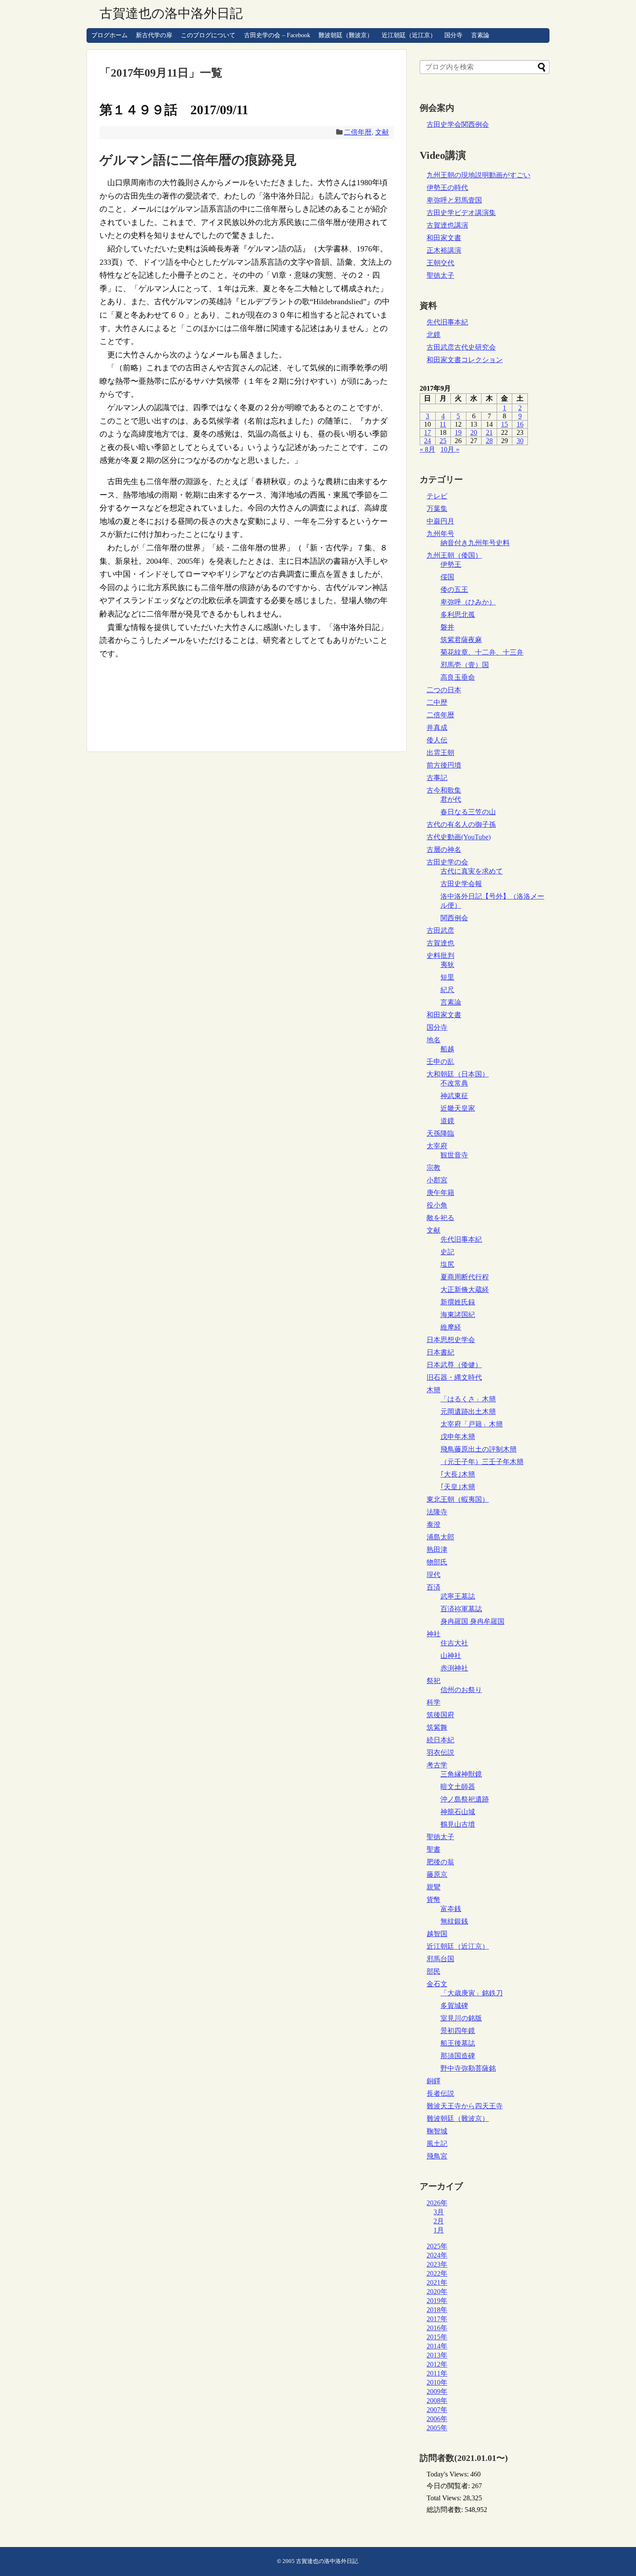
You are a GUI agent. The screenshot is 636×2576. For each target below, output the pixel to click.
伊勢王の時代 (447, 188)
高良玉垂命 (458, 677)
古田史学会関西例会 (458, 124)
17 (427, 432)
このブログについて (208, 35)
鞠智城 (437, 2131)
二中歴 (437, 702)
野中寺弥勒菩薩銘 (468, 2068)
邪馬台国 (440, 1959)
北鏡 (434, 335)
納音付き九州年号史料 (475, 543)
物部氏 (437, 1562)
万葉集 (437, 509)
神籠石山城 (458, 1812)
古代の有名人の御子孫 (461, 824)
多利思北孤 (458, 615)
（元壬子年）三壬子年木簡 (482, 1462)
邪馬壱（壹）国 (465, 665)
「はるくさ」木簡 (468, 1399)
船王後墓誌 (458, 2043)
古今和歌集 (444, 790)
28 (489, 441)
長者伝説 (440, 2093)
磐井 (447, 627)
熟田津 (437, 1550)
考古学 (437, 1765)
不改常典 (454, 1083)
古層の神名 (444, 850)
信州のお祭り (461, 1690)
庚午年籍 (440, 1193)
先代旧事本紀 (447, 322)
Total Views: (445, 2498)
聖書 (434, 1849)
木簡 (434, 1390)
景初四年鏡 (458, 2031)
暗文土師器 (458, 1787)
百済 (434, 1587)
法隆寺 (437, 1512)
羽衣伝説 (440, 1752)
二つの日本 (444, 690)
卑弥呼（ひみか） (468, 602)
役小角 (437, 1205)
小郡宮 (437, 1180)
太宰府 (437, 1146)
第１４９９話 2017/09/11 (174, 110)
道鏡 (447, 1121)
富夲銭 (451, 1909)
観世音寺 (454, 1155)
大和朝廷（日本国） (458, 1074)
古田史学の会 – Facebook (277, 35)
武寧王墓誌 (458, 1596)
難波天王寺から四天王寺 (465, 2106)
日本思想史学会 (451, 1340)
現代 (434, 1575)
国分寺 (453, 35)
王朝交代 (440, 263)
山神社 (451, 1656)
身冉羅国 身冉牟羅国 (472, 1621)
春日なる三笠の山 (468, 812)
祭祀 (434, 1681)
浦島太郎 (440, 1537)
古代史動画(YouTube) (459, 837)
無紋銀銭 (454, 1921)
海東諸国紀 (458, 1315)
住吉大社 (454, 1643)
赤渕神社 (454, 1668)
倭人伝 (437, 740)
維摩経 (451, 1327)
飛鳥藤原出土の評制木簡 (479, 1449)
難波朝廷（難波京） (346, 35)
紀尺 (447, 990)
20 (474, 432)
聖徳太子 (440, 275)
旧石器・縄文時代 (454, 1377)
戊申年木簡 (458, 1437)
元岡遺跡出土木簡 (468, 1412)
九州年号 (440, 534)
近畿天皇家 (458, 1108)
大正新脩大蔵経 (465, 1290)
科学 (434, 1702)
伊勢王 (451, 564)
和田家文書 (444, 238)
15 (504, 424)
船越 (447, 1049)
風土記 (437, 2144)
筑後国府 (440, 1715)
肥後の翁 (440, 1862)
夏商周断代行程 (465, 1277)
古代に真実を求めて (472, 871)
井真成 (437, 728)
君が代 (451, 799)
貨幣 (434, 1900)
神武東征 (454, 1096)
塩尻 (447, 1264)
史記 (447, 1252)
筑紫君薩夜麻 (461, 640)
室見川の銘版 (461, 2018)
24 (427, 441)
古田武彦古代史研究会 (461, 347)
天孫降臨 (440, 1133)
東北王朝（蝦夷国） (458, 1499)
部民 (434, 1971)
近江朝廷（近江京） (409, 35)
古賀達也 (440, 943)
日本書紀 (440, 1352)
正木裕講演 (444, 250)
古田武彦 (440, 930)
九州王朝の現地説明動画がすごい (479, 175)
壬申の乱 (440, 1062)
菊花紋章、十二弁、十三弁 (482, 652)
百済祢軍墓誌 (461, 1609)
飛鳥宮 (437, 2156)
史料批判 (440, 956)
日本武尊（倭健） (454, 1365)
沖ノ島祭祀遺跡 (465, 1799)
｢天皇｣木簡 (458, 1487)
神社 (434, 1634)
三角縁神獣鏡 (461, 1774)
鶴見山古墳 (458, 1824)
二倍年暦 (358, 132)
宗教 (434, 1168)
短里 (447, 977)
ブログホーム (109, 35)
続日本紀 (440, 1740)
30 (520, 441)
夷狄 (447, 965)
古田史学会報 (461, 884)
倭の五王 (454, 589)
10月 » (450, 449)
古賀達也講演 (447, 225)
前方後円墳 (444, 765)
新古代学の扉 (154, 35)
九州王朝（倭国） (454, 555)
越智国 (437, 1934)
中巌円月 (440, 521)
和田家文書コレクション (465, 360)
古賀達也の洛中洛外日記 (171, 13)
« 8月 (427, 449)
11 (443, 424)
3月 (439, 2212)
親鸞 (434, 1887)
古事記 (437, 778)
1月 (439, 2230)
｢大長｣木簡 (458, 1474)
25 (443, 441)
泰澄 (434, 1524)
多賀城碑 (454, 2006)
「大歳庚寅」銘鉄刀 (472, 1993)
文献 (382, 132)
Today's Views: (448, 2474)
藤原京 (437, 1874)
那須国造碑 (458, 2056)
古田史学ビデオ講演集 (461, 213)
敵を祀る (440, 1218)
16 (520, 424)
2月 (439, 2221)
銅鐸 (434, 2081)
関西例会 (454, 918)
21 (489, 432)
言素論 (480, 35)
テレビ (437, 496)
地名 (434, 1040)
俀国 (447, 577)
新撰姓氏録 (458, 1302)
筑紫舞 (437, 1727)
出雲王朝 (440, 753)
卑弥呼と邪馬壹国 (454, 200)
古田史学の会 (447, 862)
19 (458, 432)
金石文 (437, 1984)
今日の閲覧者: (449, 2486)
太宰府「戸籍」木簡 (472, 1424)
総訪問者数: (446, 2510)
